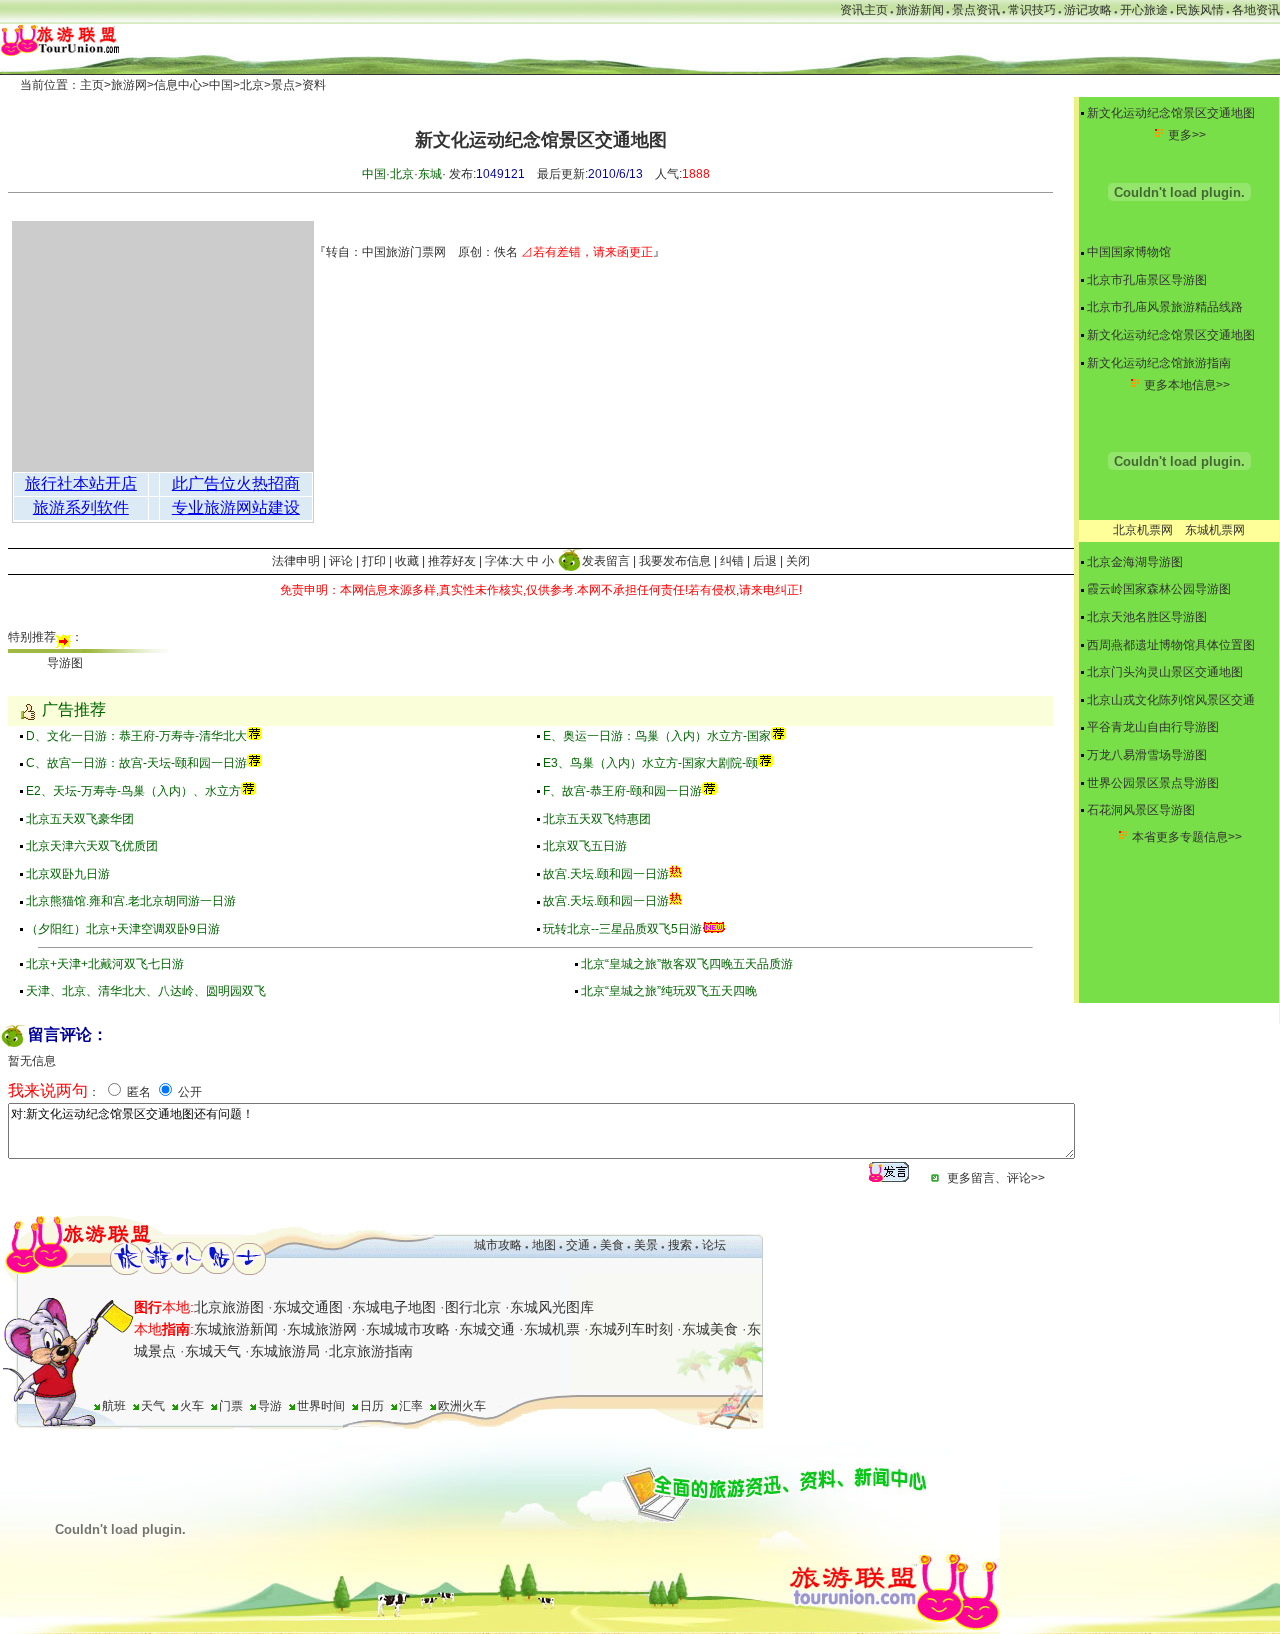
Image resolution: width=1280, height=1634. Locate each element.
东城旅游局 (285, 1351)
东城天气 (213, 1351)
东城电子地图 (394, 1307)
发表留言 (606, 561)
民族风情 (1200, 10)
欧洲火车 (462, 1406)
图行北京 (473, 1307)
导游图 (65, 663)
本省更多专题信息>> (1187, 837)
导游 (270, 1406)
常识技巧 (1032, 10)
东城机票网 (1215, 530)
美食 (612, 1245)
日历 (372, 1406)
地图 (544, 1245)
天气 (153, 1406)
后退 (765, 561)
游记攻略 (1088, 10)
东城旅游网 (322, 1329)
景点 (283, 85)
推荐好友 (452, 561)
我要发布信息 (675, 561)
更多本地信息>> (1187, 385)
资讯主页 (864, 10)
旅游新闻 (920, 10)
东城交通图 (308, 1307)
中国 (221, 85)
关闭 (798, 561)
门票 (231, 1406)
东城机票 (552, 1329)
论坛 (714, 1245)
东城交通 (487, 1329)
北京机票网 (1143, 530)
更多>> (1187, 135)
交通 (578, 1245)
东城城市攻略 (408, 1329)
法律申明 (296, 561)
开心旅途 (1144, 10)
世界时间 (321, 1406)
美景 (646, 1245)
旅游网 (129, 85)
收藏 (407, 561)
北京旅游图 (229, 1307)
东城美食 (710, 1329)
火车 (192, 1406)
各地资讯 (1256, 10)
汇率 (411, 1406)
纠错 (732, 561)
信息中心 (178, 85)
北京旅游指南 (371, 1351)
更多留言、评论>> (996, 1178)
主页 (92, 85)
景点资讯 (976, 10)
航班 (114, 1406)
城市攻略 (498, 1245)
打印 (374, 561)
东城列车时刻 (631, 1329)
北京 (252, 85)
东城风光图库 (552, 1307)
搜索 (678, 1245)
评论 (341, 561)
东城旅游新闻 (236, 1329)
